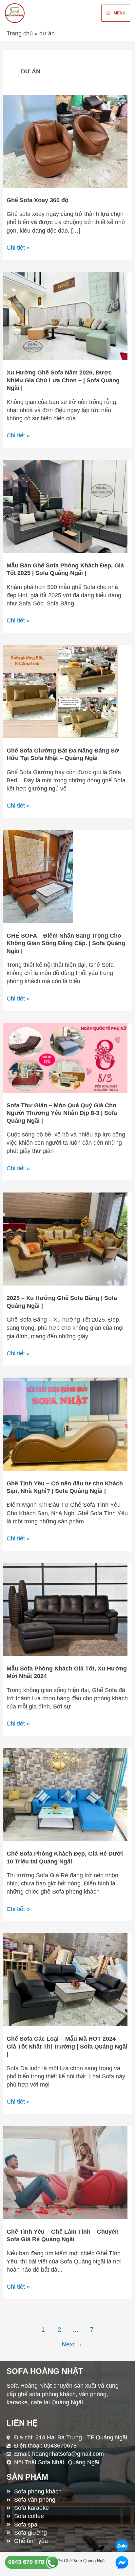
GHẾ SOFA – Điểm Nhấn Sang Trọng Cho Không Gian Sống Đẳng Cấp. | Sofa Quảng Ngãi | (66, 943)
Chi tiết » (18, 247)
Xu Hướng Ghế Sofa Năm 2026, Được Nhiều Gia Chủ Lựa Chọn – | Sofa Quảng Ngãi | (63, 380)
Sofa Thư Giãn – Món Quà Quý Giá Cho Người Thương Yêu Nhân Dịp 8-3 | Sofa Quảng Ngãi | (62, 1113)
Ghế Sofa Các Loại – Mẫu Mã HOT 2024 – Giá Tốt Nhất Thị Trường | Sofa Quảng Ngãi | (67, 2046)
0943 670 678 (27, 2562)
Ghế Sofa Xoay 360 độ (38, 200)
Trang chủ (20, 33)
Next (72, 2344)
